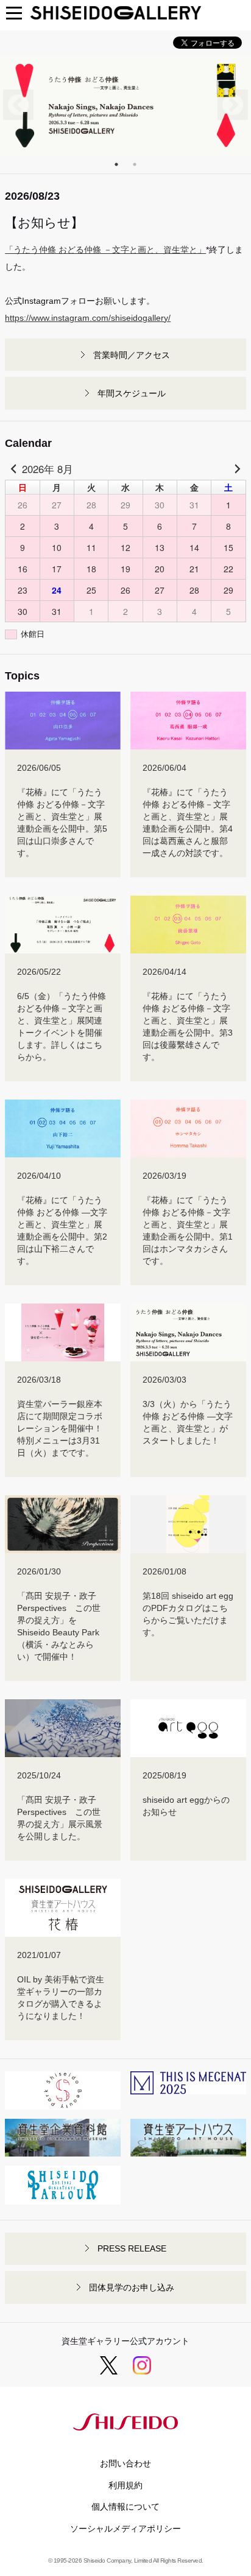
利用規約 (125, 2485)
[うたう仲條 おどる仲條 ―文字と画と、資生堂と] (125, 105)
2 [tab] (135, 164)
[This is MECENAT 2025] (188, 2088)
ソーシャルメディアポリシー (125, 2529)
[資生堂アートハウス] (188, 2150)
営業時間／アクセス (132, 355)
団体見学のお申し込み (132, 2287)
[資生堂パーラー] (63, 2199)
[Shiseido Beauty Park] (63, 2104)
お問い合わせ (125, 2463)
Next (233, 105)
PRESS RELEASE (132, 2248)
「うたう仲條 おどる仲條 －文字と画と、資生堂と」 (105, 250)
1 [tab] (116, 164)
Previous (18, 105)
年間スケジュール (132, 393)
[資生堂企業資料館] (63, 2150)
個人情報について (125, 2507)
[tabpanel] (125, 105)
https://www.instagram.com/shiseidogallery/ (88, 318)
